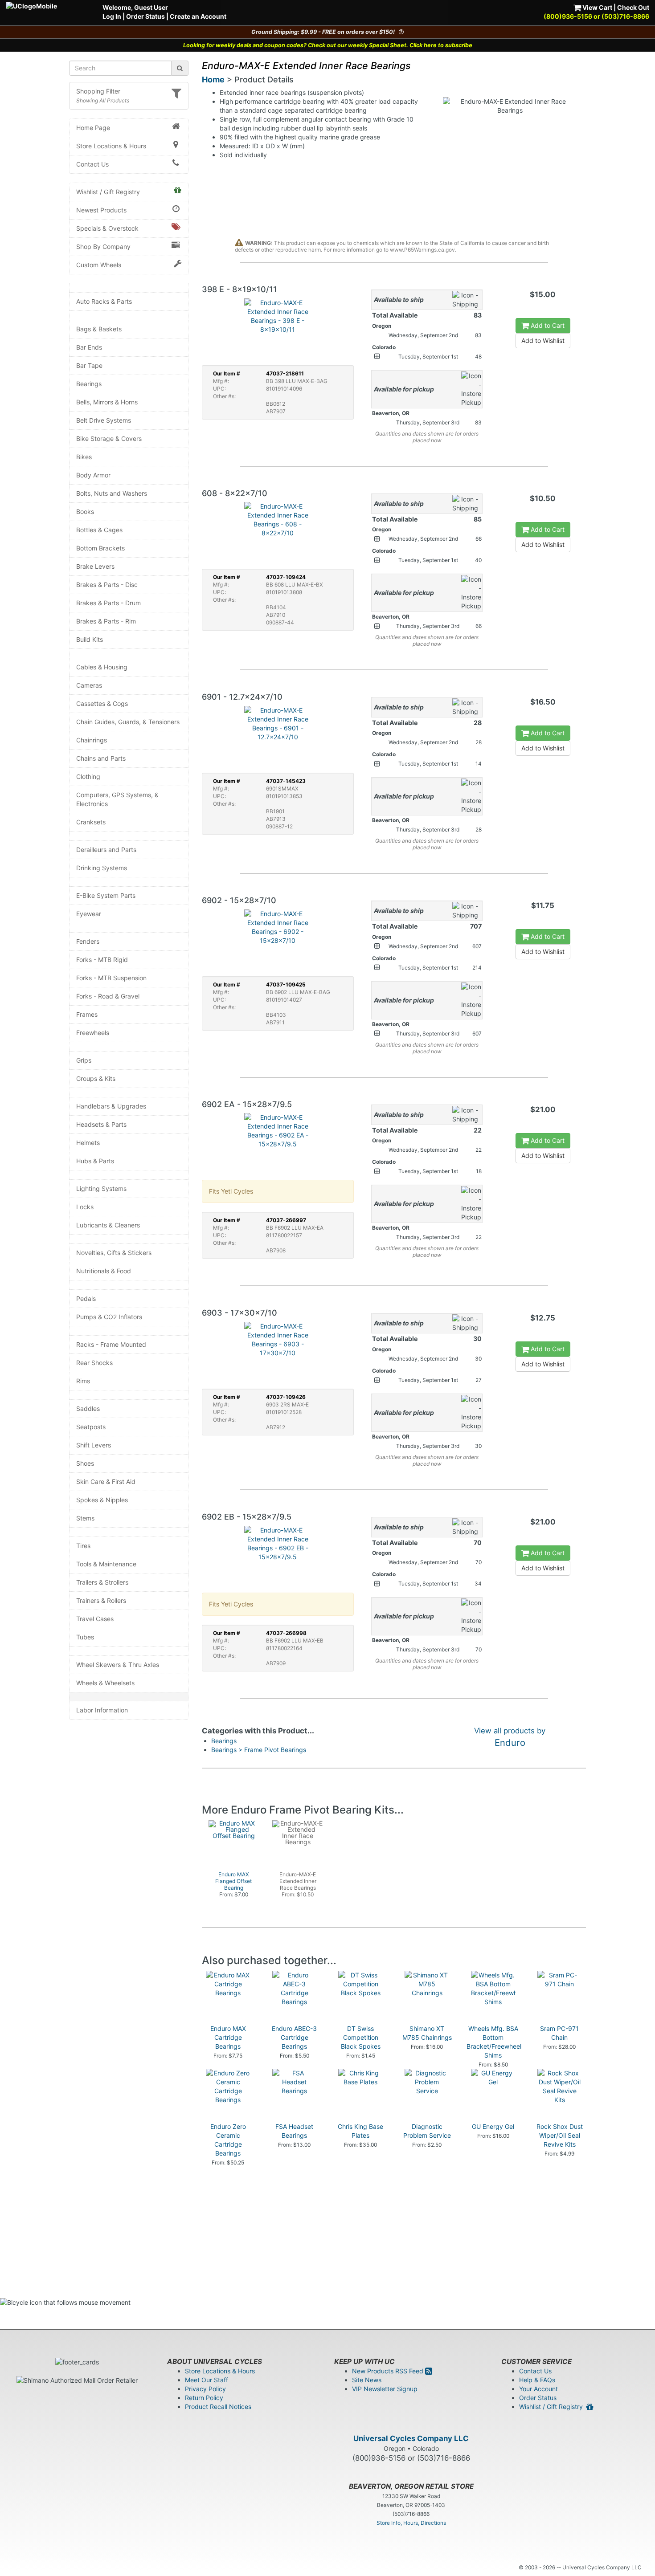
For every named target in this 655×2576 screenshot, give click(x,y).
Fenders (88, 941)
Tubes (85, 1637)
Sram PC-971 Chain (559, 2033)
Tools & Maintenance (106, 1564)
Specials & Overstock (107, 228)
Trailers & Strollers (102, 1582)
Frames (87, 1014)
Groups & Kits (96, 1078)
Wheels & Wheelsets (105, 1683)
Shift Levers (94, 1445)
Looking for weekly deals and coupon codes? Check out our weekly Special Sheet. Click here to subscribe (328, 45)
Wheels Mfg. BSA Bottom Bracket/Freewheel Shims (494, 2042)
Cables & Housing (102, 667)
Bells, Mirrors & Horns (107, 402)
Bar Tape (89, 365)
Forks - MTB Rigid (102, 960)
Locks (85, 1207)
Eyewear (89, 914)
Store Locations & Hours (111, 146)
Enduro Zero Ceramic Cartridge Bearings (228, 2140)
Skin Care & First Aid (106, 1482)
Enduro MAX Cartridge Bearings (228, 2037)
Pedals (86, 1298)
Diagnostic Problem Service (427, 2131)
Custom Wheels (99, 265)
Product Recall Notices (218, 2407)
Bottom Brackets (100, 548)
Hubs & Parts (95, 1161)
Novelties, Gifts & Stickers (114, 1253)
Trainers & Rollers (101, 1600)
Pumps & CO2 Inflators (109, 1317)
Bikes (84, 457)
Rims (83, 1381)
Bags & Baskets (99, 329)
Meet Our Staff (207, 2380)
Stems (85, 1518)
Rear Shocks (94, 1363)
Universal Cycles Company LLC (411, 2438)
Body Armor (93, 475)
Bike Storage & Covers (109, 438)
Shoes (85, 1463)
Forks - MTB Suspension (111, 978)
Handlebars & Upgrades (111, 1106)
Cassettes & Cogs (102, 703)
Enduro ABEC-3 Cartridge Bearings (294, 2037)
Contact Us (92, 164)
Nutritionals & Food (104, 1271)
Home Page (93, 128)
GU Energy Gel (493, 2126)
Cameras (89, 685)
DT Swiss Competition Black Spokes (361, 2037)
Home (213, 79)
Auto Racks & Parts (104, 301)
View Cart (597, 7)
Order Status (145, 16)
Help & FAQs (537, 2380)
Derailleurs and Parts (106, 850)
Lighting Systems (101, 1188)
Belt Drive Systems (104, 420)
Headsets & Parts (101, 1124)
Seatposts (91, 1427)
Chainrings (92, 740)
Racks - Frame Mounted (111, 1344)
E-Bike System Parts (106, 895)
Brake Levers (95, 566)
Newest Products (101, 210)
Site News (367, 2380)
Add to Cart (547, 325)
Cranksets (91, 822)
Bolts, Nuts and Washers (112, 493)
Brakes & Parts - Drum (108, 603)
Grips (84, 1060)
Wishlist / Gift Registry (108, 192)
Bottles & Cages (99, 530)
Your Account (538, 2389)
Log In (112, 16)
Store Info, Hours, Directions (411, 2523)
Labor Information (102, 1710)
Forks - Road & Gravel (108, 996)
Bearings (89, 384)
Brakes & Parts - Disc (107, 585)
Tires (83, 1546)
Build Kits (90, 639)
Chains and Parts (101, 758)
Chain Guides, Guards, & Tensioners (128, 722)
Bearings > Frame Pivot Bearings (259, 1750)
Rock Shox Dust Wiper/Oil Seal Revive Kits (560, 2135)
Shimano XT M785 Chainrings (427, 2033)
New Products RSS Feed (389, 2371)
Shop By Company (103, 247)
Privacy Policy (205, 2389)
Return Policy (204, 2398)
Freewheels (93, 1033)
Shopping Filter (98, 91)
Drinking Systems (102, 868)
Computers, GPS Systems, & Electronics (117, 799)
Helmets (88, 1143)
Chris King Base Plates (360, 2131)
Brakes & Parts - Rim (106, 621)
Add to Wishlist (543, 340)
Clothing (88, 776)
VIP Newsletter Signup (385, 2389)
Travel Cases (95, 1619)
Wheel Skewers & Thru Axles (118, 1665)
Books (85, 512)
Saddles (88, 1408)
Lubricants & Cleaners (108, 1225)
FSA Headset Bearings (294, 2131)
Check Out (633, 7)
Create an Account (198, 16)
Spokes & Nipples (102, 1500)
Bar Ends (89, 347)
